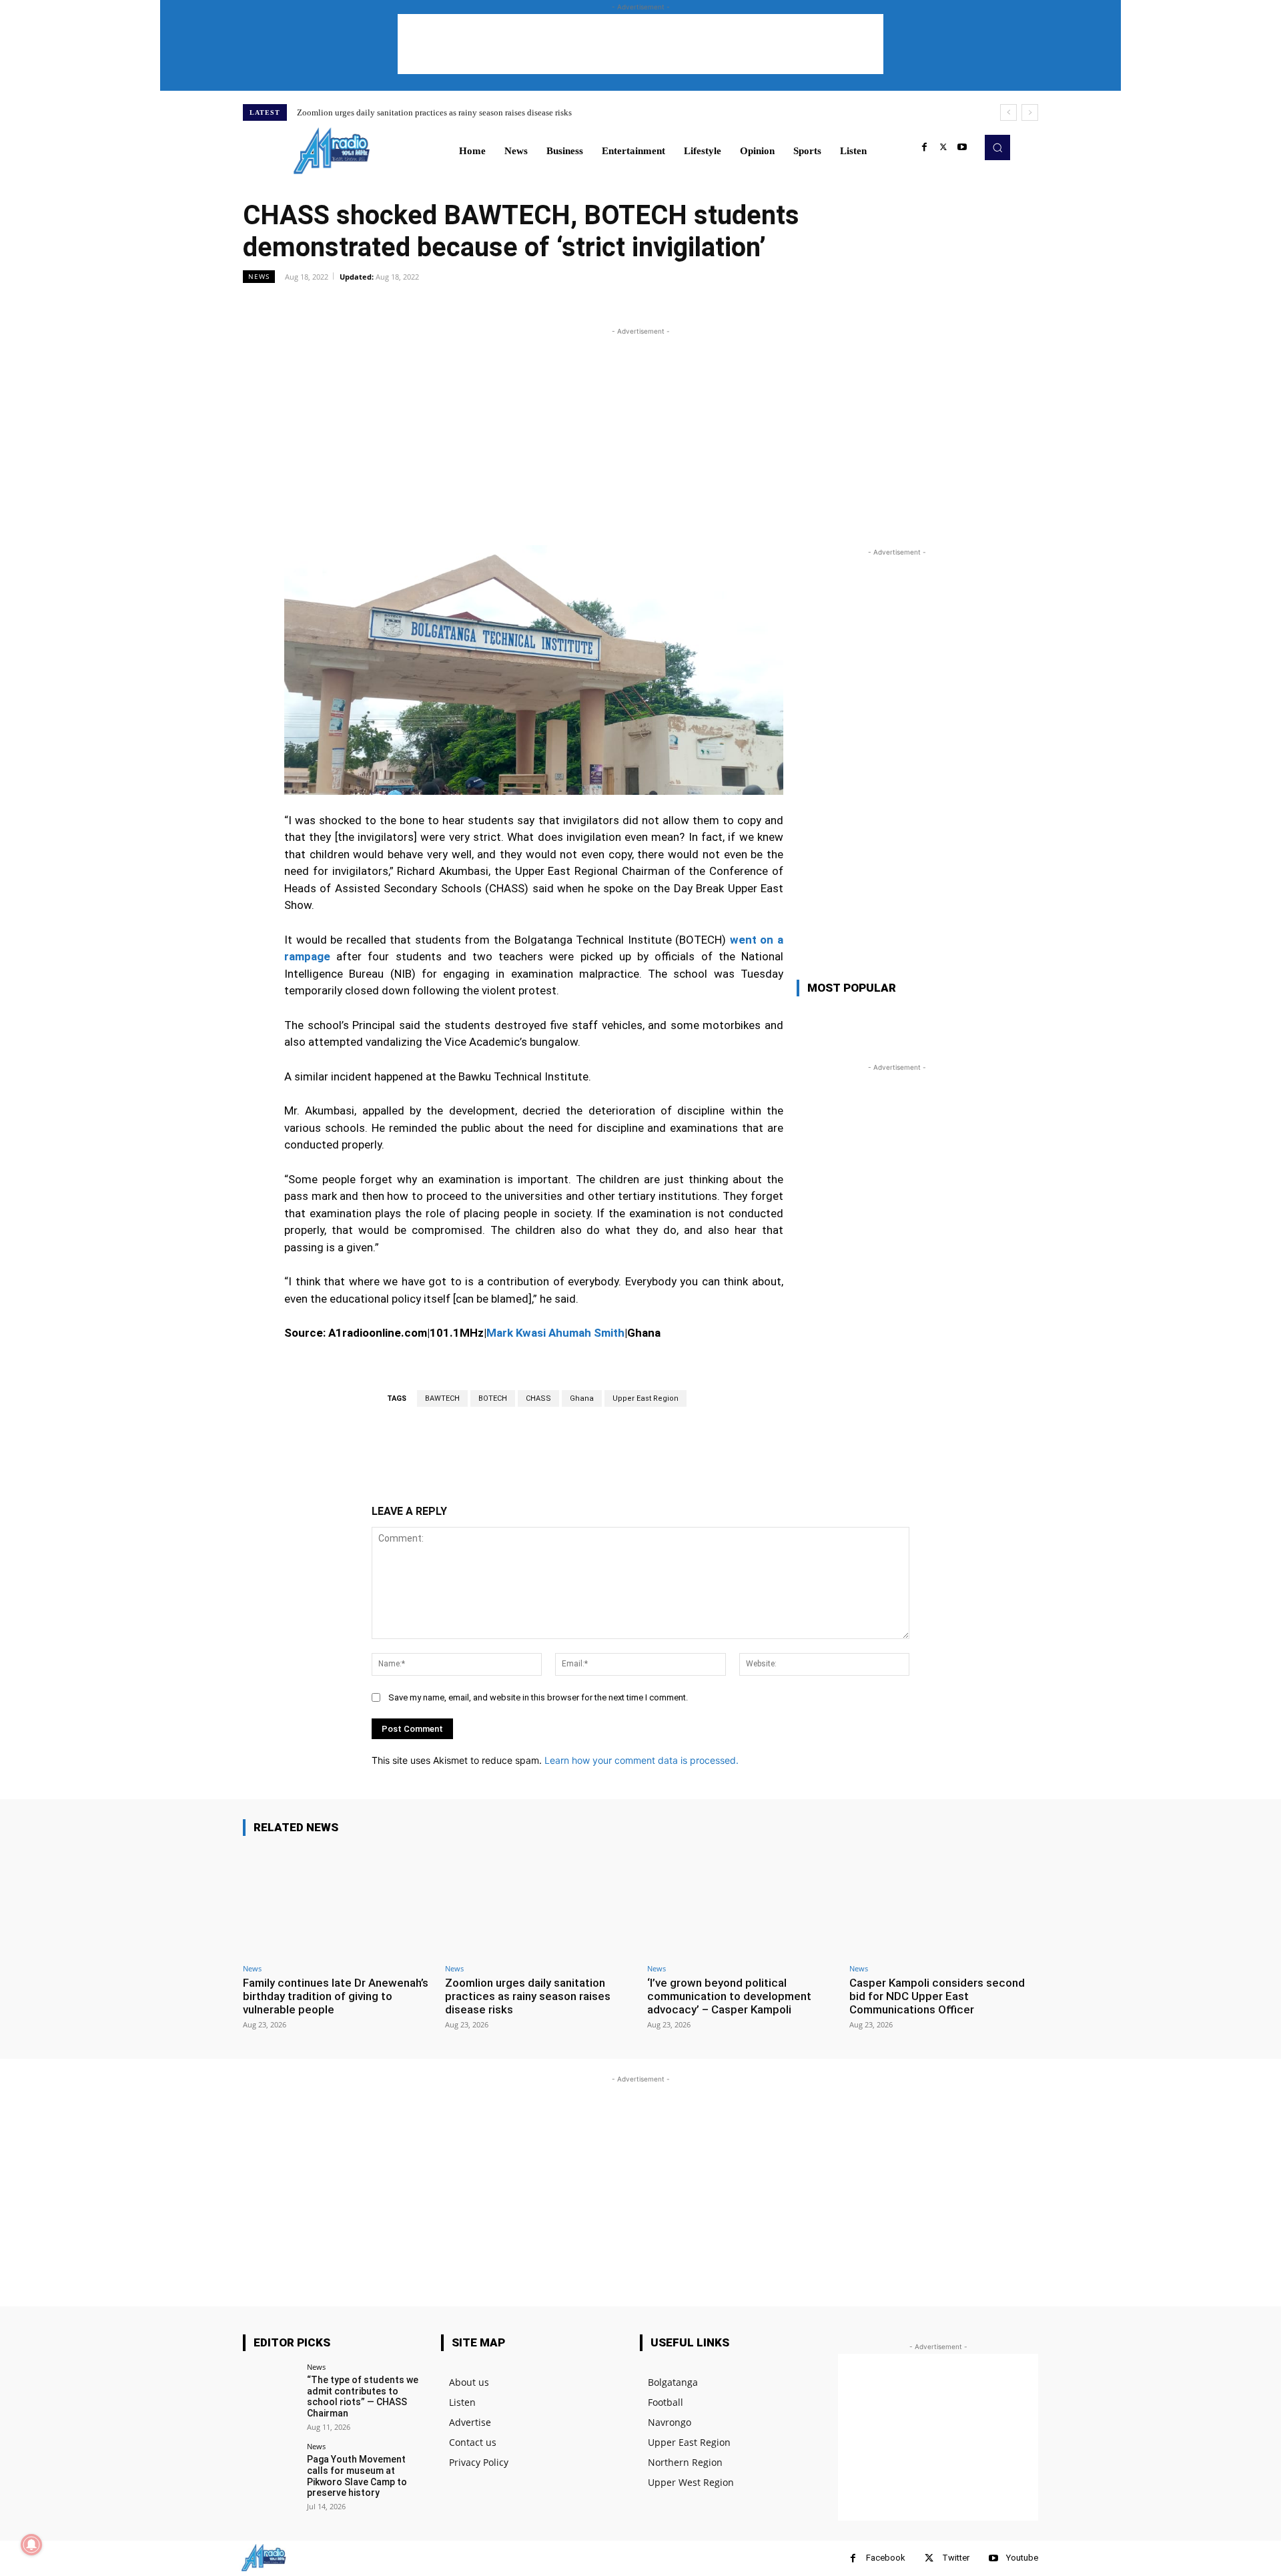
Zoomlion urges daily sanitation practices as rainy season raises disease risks (434, 112)
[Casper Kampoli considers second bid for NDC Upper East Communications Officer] (944, 1902)
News (259, 276)
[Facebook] (925, 147)
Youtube (1022, 2558)
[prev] (1008, 112)
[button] (997, 147)
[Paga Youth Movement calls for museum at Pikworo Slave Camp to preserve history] (271, 2470)
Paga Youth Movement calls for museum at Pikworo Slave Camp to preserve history (357, 2476)
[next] (1030, 112)
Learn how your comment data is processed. (642, 1760)
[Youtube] (962, 147)
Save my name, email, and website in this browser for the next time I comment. (538, 1697)
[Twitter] (943, 147)
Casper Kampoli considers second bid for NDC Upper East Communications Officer (937, 1996)
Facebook (886, 2558)
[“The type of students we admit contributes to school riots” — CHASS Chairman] (271, 2391)
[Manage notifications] (31, 2545)
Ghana (582, 1398)
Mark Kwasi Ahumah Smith (555, 1333)
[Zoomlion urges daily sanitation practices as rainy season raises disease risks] (539, 1902)
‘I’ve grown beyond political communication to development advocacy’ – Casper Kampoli (729, 1996)
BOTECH (493, 1398)
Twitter (956, 2558)
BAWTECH (442, 1398)
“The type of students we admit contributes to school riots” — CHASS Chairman (363, 2396)
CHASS (538, 1398)
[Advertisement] (640, 44)
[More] (733, 306)
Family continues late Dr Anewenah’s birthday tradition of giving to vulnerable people (336, 1996)
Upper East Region (646, 1398)
